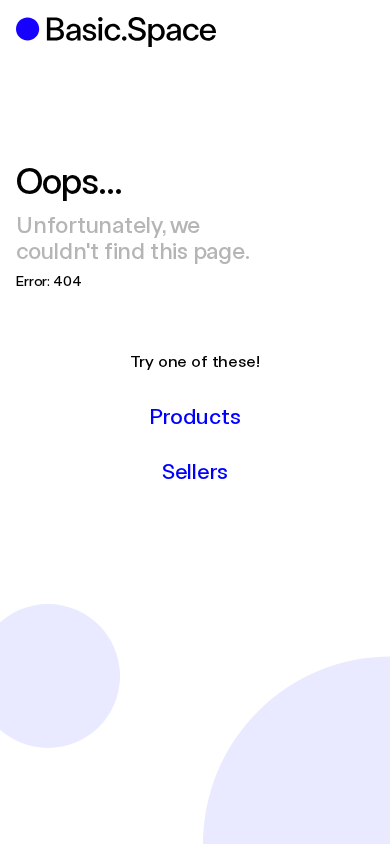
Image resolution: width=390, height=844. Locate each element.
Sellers (195, 470)
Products (194, 415)
